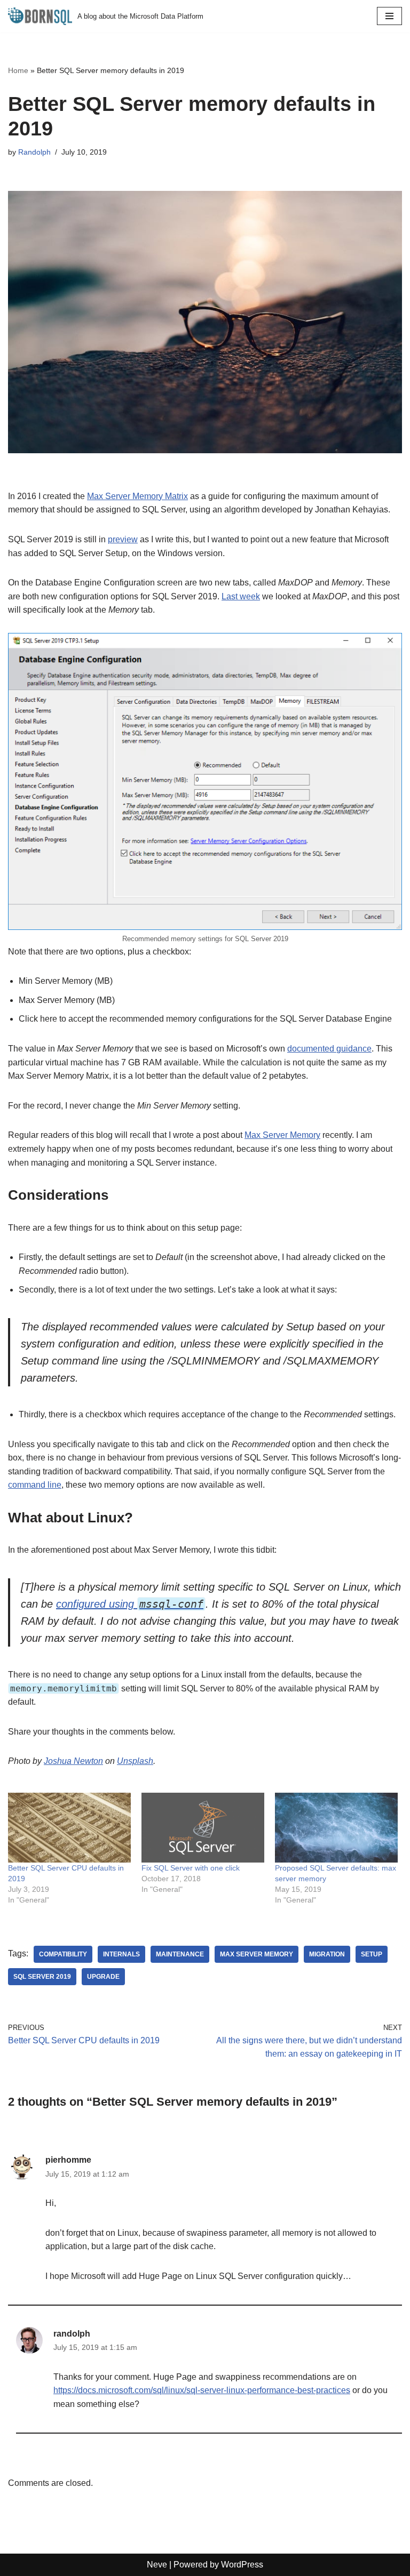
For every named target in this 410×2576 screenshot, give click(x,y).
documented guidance (329, 1049)
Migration (327, 1954)
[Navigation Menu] (389, 16)
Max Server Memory (282, 1135)
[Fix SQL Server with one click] (203, 1828)
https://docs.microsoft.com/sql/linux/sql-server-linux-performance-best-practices (202, 2390)
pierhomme (68, 2160)
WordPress (242, 2565)
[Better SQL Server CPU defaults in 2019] (69, 1828)
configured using (97, 1604)
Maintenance (180, 1954)
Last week (241, 596)
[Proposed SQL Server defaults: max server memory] (336, 1828)
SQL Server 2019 (42, 1977)
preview (123, 539)
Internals (121, 1954)
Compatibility (63, 1954)
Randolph (34, 152)
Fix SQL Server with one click (191, 1868)
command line (35, 1485)
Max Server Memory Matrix (137, 496)
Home (18, 70)
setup (372, 1954)
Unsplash (135, 1761)
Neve (157, 2565)
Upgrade (103, 1977)
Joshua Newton (73, 1761)
